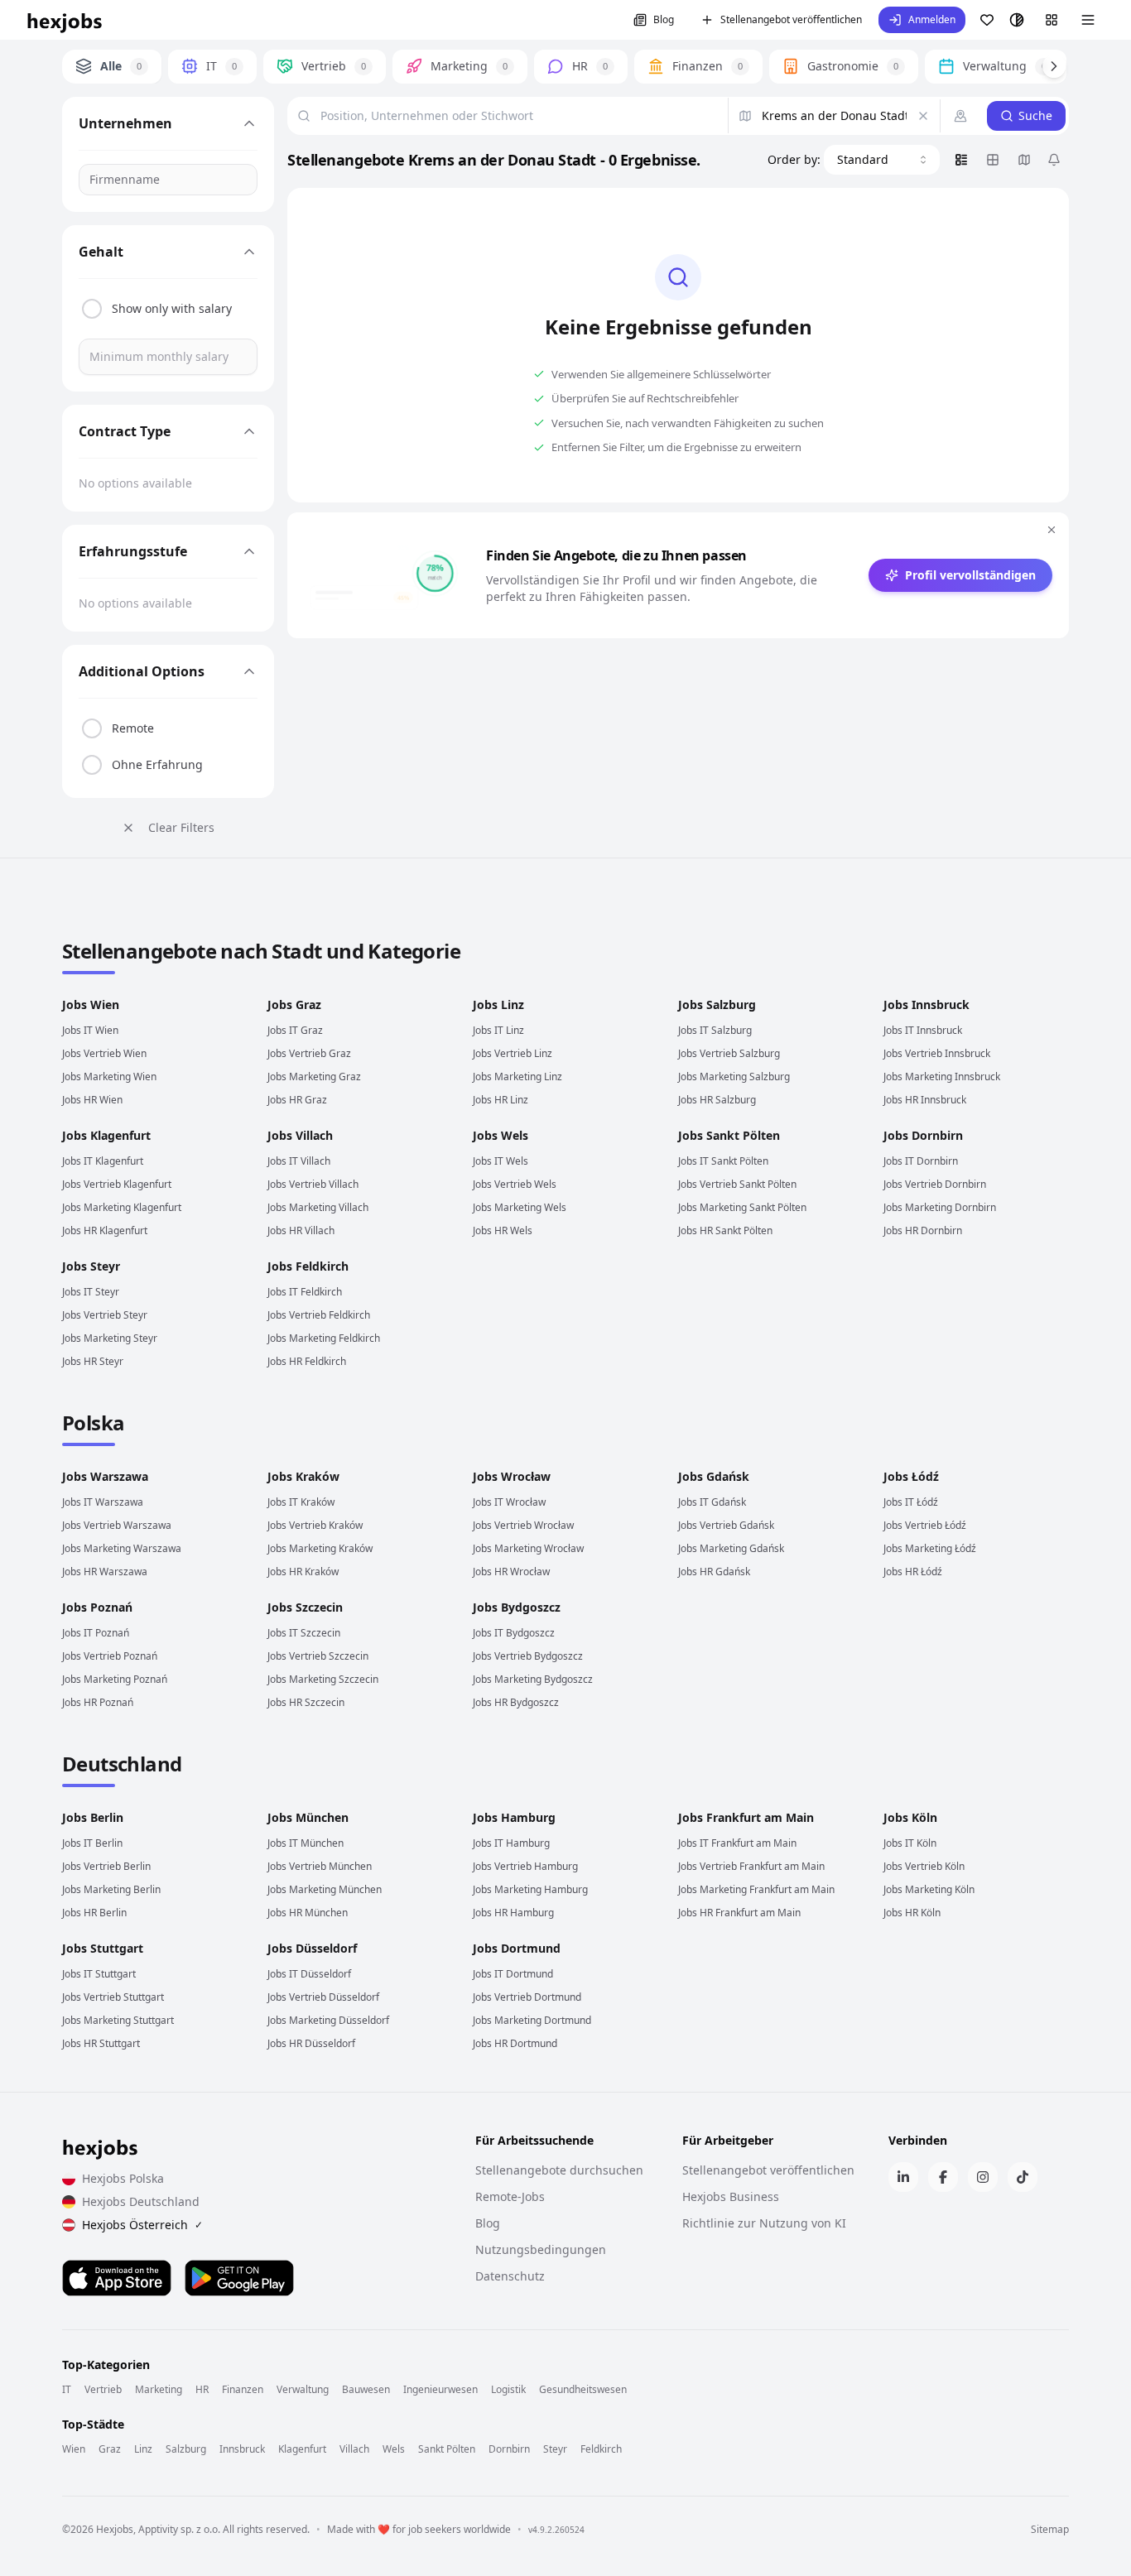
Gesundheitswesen (583, 2390)
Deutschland (122, 1764)
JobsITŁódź (911, 1502)
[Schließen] (1052, 530)
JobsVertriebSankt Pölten (737, 1184)
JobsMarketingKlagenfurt (122, 1207)
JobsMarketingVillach (318, 1207)
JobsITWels (501, 1161)
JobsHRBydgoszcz (516, 1702)
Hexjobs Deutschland (141, 2201)
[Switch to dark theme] (1017, 20)
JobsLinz (498, 1004)
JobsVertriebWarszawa (117, 1525)
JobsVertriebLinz (513, 1053)
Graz (110, 2449)
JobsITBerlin (92, 1843)
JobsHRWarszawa (105, 1572)
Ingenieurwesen (440, 2390)
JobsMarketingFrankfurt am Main (756, 1889)
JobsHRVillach (301, 1230)
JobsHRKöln (912, 1913)
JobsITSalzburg (715, 1030)
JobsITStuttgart (99, 1974)
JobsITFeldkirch (305, 1292)
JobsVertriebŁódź (925, 1525)
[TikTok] (1023, 2177)
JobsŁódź (911, 1476)
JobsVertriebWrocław (523, 1525)
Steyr (555, 2449)
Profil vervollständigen (970, 575)
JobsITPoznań (96, 1633)
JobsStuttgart (103, 1948)
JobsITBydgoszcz (514, 1633)
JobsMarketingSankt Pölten (742, 1207)
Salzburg (186, 2449)
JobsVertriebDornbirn (935, 1184)
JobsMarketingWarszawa (122, 1548)
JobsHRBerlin (94, 1913)
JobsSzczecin (305, 1607)
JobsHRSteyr (93, 1361)
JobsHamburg (514, 1817)
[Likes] (987, 20)
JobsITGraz (295, 1030)
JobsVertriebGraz (309, 1053)
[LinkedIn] (903, 2177)
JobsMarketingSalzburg (734, 1077)
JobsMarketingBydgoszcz (533, 1679)
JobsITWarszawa (103, 1502)
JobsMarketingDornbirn (940, 1207)
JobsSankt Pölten (729, 1135)
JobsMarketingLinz (517, 1077)
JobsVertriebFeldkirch (319, 1315)
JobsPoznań (97, 1607)
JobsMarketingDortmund (532, 2020)
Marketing (159, 2390)
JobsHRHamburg (513, 1913)
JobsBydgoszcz (517, 1607)
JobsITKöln (910, 1843)
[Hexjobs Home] (65, 20)
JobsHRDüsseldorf (311, 2043)
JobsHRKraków (303, 1572)
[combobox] (882, 160)
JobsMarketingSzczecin (323, 1679)
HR (202, 2390)
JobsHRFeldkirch (307, 1361)
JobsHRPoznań (98, 1702)
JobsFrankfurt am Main (746, 1817)
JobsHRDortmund (515, 2043)
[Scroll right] (1054, 66)
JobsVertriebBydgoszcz (528, 1656)
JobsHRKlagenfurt (105, 1230)
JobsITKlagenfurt (103, 1161)
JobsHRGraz (297, 1100)
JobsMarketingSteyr (110, 1338)
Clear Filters (181, 827)
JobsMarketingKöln (929, 1889)
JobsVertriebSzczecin (318, 1656)
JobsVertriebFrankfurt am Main (751, 1866)
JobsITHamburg (511, 1843)
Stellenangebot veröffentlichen (791, 19)
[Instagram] (983, 2177)
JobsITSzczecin (304, 1633)
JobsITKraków (301, 1502)
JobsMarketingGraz (314, 1077)
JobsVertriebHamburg (525, 1866)
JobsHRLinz (501, 1100)
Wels (394, 2449)
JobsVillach (300, 1135)
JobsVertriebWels (515, 1184)
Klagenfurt (302, 2449)
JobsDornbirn (923, 1135)
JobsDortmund (517, 1948)
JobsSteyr (91, 1266)
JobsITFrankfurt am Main (737, 1843)
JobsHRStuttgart (101, 2043)
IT (67, 2390)
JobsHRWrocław (511, 1572)
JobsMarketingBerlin (111, 1889)
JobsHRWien (92, 1100)
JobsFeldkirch (308, 1266)
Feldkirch (601, 2449)
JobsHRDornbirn (923, 1230)
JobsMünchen (308, 1817)
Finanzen (243, 2390)
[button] (922, 20)
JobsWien (91, 1004)
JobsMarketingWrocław (528, 1548)
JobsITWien (90, 1030)
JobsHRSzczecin (306, 1702)
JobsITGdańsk (712, 1502)
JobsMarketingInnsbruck (942, 1077)
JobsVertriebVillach (313, 1184)
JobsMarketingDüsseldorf (328, 2020)
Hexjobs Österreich (142, 2225)
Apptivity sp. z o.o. (179, 2529)
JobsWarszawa (105, 1476)
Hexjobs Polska (123, 2178)
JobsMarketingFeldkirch (324, 1338)
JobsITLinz (498, 1030)
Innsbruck (242, 2449)
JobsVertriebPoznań (110, 1656)
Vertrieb (103, 2390)
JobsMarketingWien (109, 1077)
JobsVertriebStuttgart (113, 1997)
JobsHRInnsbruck (925, 1100)
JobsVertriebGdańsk (726, 1525)
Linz (143, 2449)
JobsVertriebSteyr (105, 1315)
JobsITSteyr (91, 1292)
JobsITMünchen (306, 1843)
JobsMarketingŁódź (930, 1548)
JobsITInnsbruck (923, 1030)
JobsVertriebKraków (315, 1525)
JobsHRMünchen (308, 1913)
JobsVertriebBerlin (106, 1866)
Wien (74, 2449)
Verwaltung (303, 2390)
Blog (664, 19)
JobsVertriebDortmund (527, 1997)
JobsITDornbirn (921, 1161)
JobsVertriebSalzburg (729, 1053)
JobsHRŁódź (913, 1572)
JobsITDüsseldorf (309, 1974)
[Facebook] (943, 2177)
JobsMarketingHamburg (530, 1889)
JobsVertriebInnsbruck (937, 1053)
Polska (93, 1423)
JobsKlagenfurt (106, 1135)
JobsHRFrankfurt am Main (739, 1913)
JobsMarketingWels (520, 1207)
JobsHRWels (503, 1230)
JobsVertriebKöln (924, 1866)
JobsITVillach (299, 1161)
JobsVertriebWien (104, 1053)
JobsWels (501, 1135)
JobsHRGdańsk (714, 1572)
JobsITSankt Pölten (723, 1161)
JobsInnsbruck (926, 1004)
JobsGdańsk (714, 1476)
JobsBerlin (93, 1817)
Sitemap (1050, 2530)
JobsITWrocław (509, 1502)
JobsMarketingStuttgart (118, 2020)
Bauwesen (366, 2390)
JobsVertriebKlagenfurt (117, 1184)
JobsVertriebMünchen (320, 1866)
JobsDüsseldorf (312, 1948)
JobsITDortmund (513, 1974)
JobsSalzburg (717, 1004)
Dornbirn (509, 2449)
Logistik (508, 2390)
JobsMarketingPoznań (115, 1679)
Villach (354, 2449)
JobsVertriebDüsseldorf (323, 1997)
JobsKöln (910, 1817)
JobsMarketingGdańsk (731, 1548)
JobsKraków (303, 1476)
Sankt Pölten (447, 2449)
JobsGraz (294, 1004)
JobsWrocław (512, 1476)
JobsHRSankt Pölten (725, 1230)
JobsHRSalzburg (717, 1100)
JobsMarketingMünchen (325, 1889)
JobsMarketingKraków (320, 1548)
